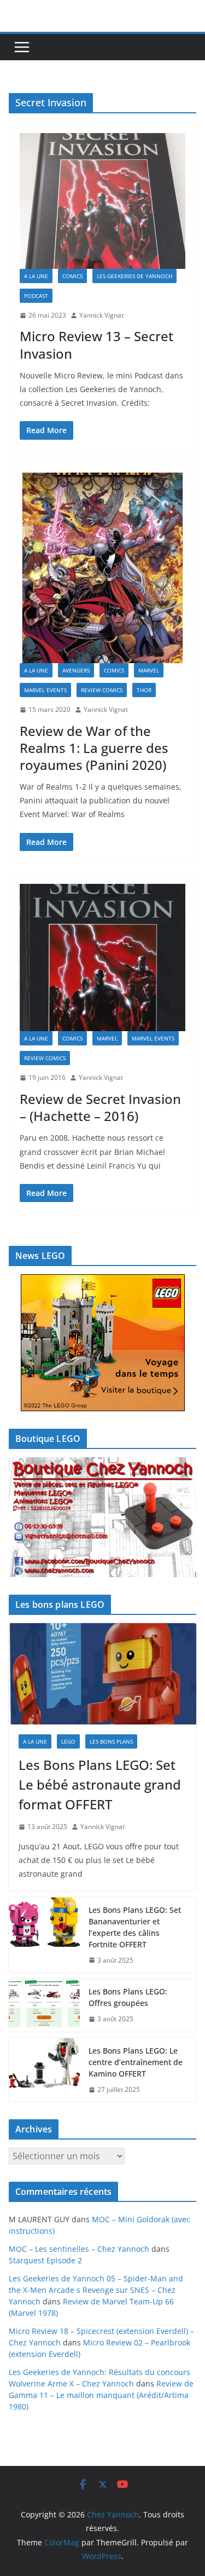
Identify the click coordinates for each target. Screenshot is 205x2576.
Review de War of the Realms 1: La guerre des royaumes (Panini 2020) (94, 748)
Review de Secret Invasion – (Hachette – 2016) (100, 1107)
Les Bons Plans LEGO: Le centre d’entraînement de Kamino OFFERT (136, 2062)
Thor (144, 690)
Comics (72, 276)
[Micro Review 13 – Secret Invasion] (102, 201)
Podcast (36, 296)
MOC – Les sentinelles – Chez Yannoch (79, 2249)
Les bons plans (111, 1741)
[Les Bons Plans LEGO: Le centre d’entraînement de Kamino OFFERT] (44, 2070)
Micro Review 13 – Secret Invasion (96, 344)
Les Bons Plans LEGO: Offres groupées (128, 1997)
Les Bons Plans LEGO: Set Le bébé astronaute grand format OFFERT (100, 1784)
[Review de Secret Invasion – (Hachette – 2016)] (102, 958)
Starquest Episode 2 (45, 2260)
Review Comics (102, 690)
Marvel (149, 670)
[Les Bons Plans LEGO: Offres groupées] (44, 2005)
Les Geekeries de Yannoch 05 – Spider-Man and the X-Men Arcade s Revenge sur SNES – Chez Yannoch (96, 2290)
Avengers (76, 670)
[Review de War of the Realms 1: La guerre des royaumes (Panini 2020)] (102, 568)
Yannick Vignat (101, 315)
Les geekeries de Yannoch (134, 276)
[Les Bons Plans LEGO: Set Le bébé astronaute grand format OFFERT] (102, 1674)
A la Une (36, 276)
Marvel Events (45, 690)
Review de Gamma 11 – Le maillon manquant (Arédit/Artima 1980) (101, 2395)
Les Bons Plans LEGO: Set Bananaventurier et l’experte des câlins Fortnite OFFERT (135, 1927)
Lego (68, 1741)
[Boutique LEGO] (102, 1517)
